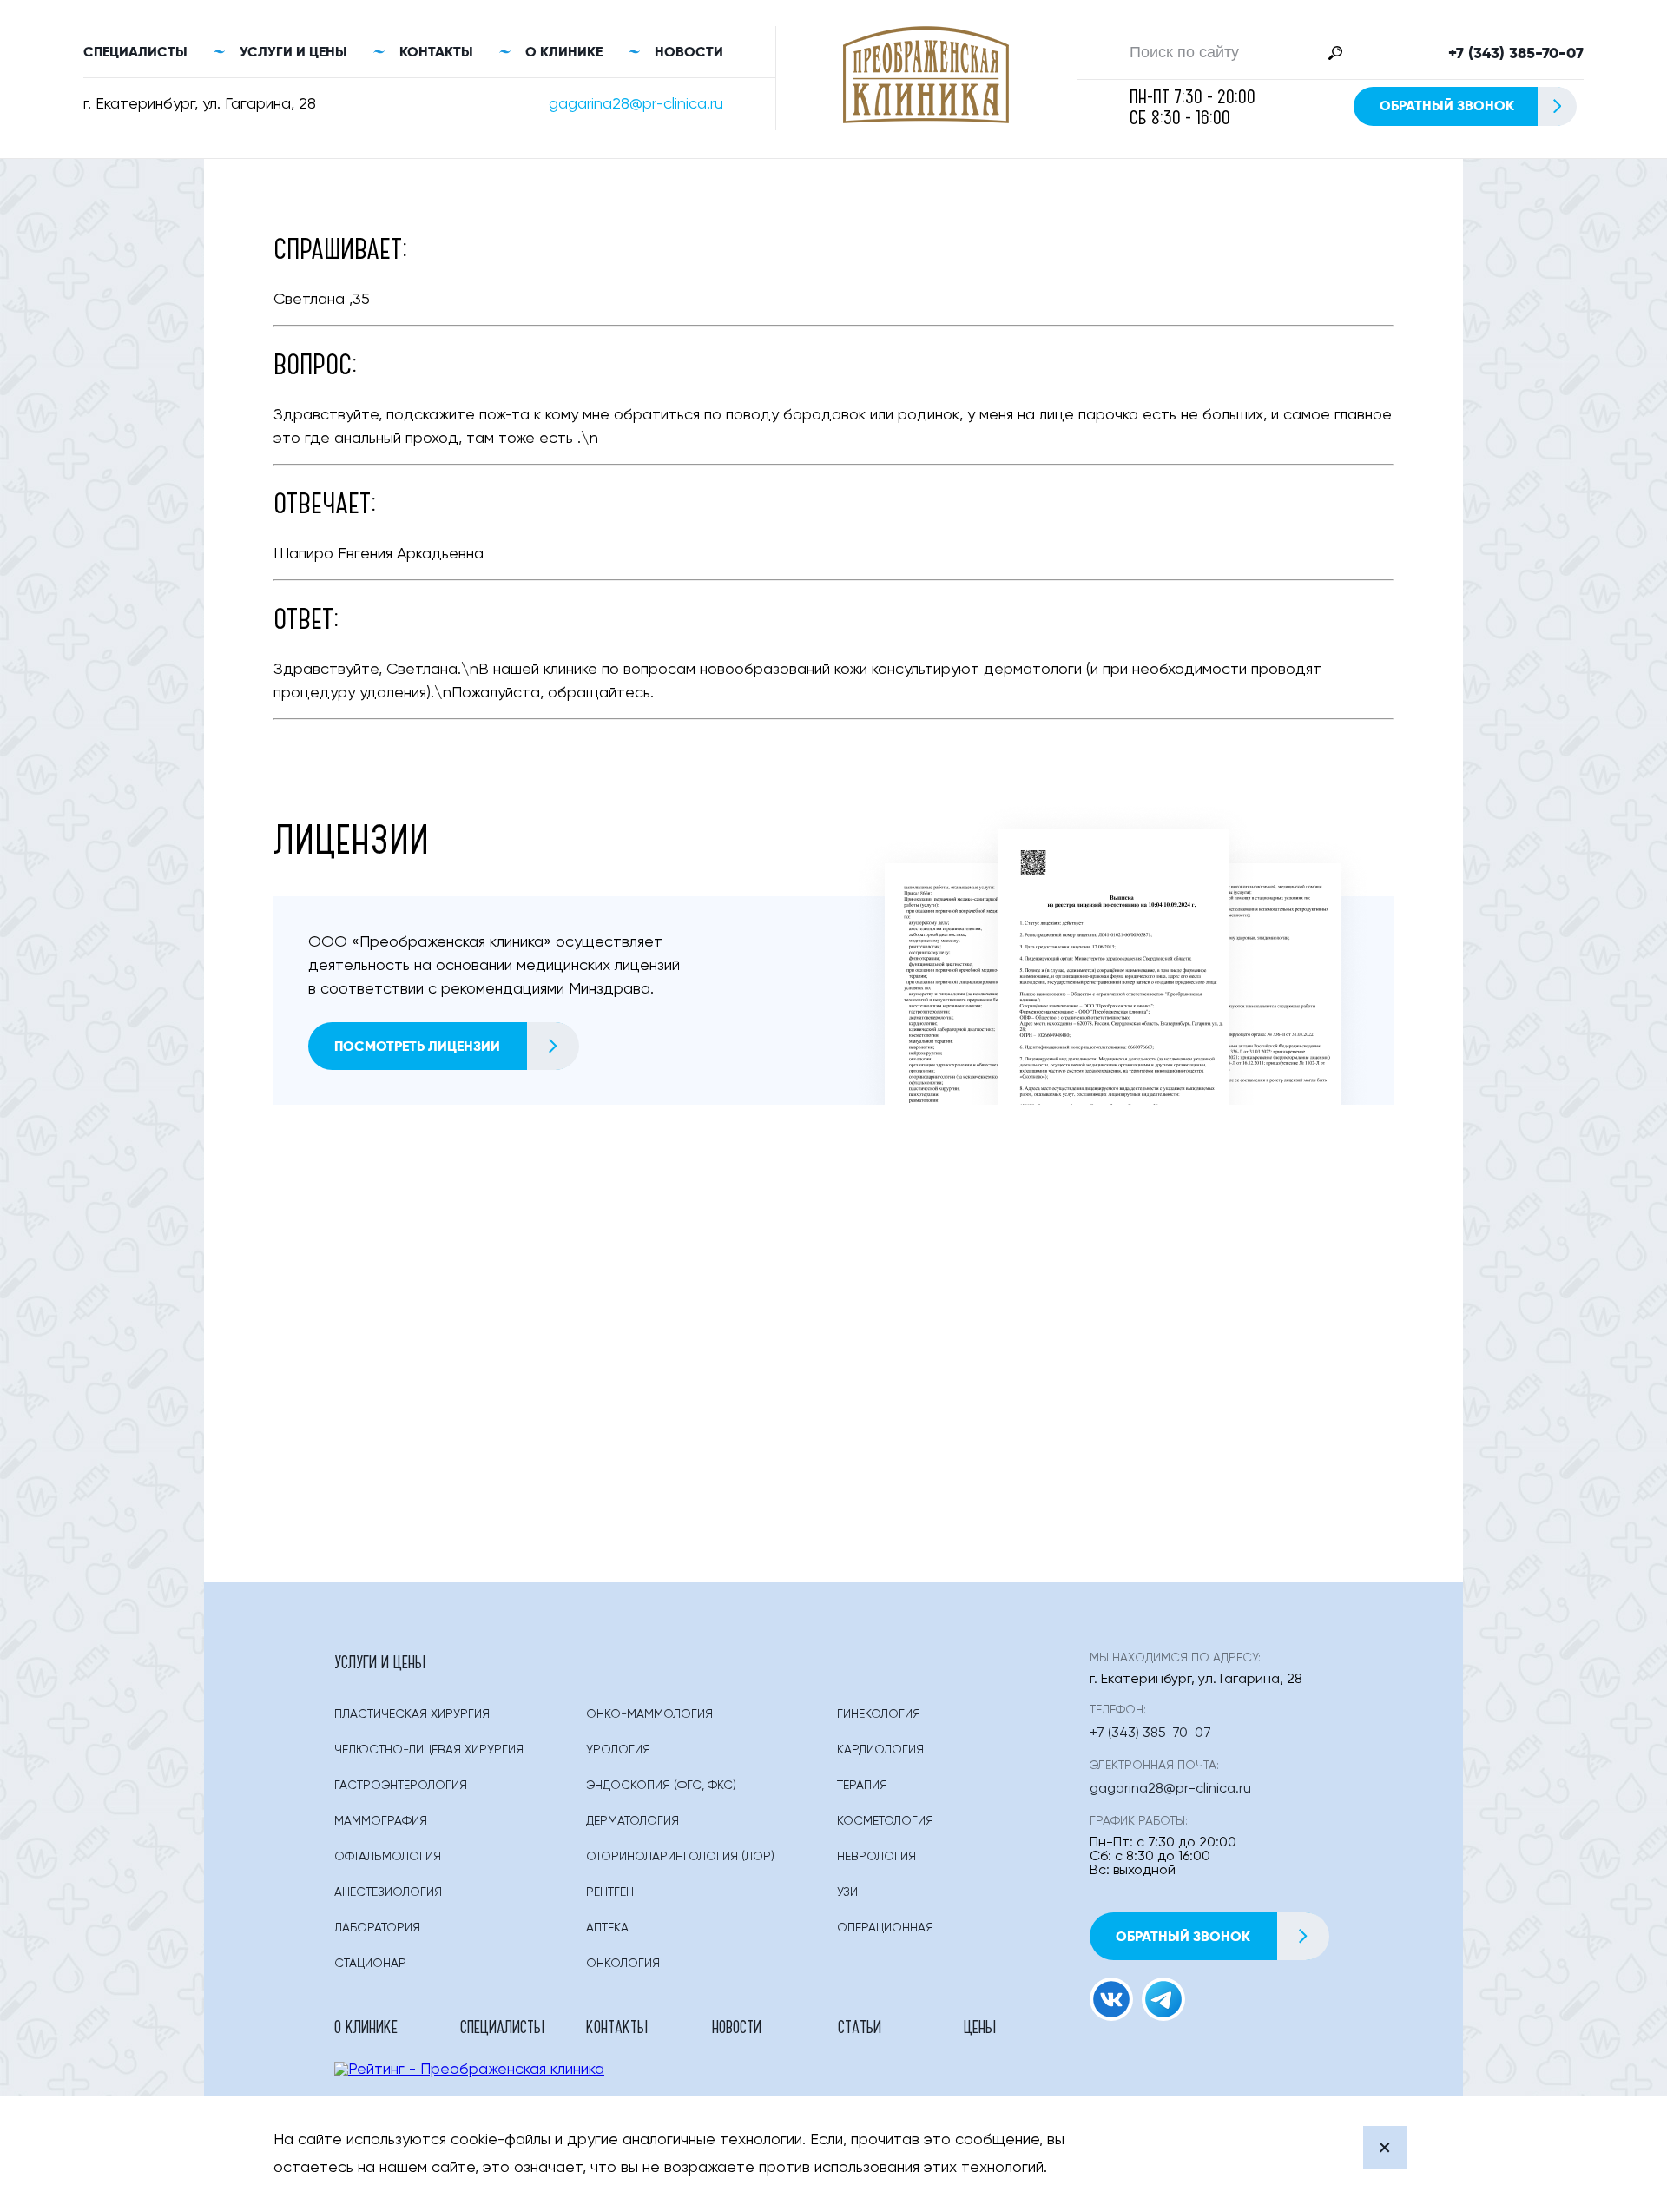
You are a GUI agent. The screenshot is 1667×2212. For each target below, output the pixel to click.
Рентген (610, 1892)
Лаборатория (377, 1928)
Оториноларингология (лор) (680, 1857)
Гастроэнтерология (401, 1786)
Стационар (370, 1964)
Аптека (607, 1928)
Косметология (885, 1821)
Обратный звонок (1447, 106)
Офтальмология (388, 1857)
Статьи (860, 2026)
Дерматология (633, 1821)
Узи (847, 1892)
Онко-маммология (649, 1714)
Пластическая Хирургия (412, 1714)
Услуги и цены (293, 52)
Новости (689, 52)
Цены (980, 2026)
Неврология (876, 1857)
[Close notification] (1385, 2148)
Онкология (623, 1964)
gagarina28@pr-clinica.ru (636, 104)
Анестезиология (388, 1892)
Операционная (885, 1928)
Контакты (436, 52)
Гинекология (879, 1714)
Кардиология (880, 1750)
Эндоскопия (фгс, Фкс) (661, 1786)
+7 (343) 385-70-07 (1516, 53)
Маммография (381, 1821)
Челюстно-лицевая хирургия (429, 1750)
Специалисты (135, 52)
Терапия (862, 1786)
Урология (618, 1750)
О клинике (564, 52)
